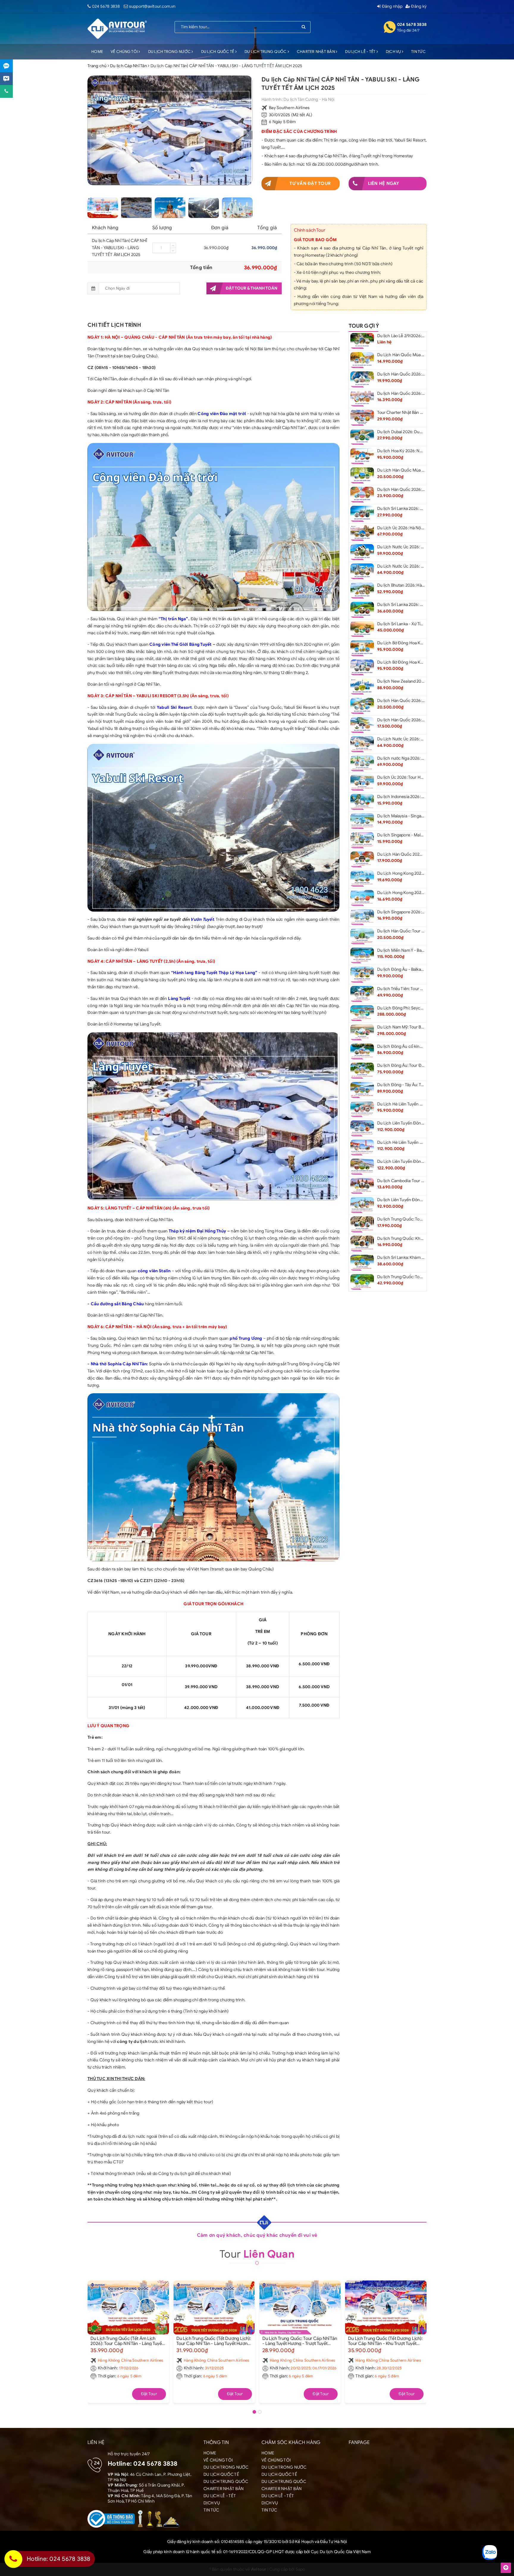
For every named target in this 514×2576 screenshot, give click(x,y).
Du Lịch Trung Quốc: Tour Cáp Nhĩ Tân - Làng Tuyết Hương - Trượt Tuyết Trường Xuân (300, 2341)
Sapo (300, 2569)
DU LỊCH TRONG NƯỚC (170, 52)
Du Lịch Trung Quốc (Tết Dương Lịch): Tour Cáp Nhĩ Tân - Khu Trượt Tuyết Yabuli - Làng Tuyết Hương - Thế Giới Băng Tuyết (385, 2341)
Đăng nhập (392, 6)
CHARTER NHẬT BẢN (316, 52)
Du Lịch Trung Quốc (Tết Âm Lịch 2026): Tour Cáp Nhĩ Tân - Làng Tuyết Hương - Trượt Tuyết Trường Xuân (127, 2341)
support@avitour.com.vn (152, 6)
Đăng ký (418, 6)
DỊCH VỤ (394, 52)
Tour (257, 2254)
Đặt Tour (149, 2394)
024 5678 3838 (106, 6)
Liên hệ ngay (384, 183)
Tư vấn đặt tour (310, 183)
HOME (97, 52)
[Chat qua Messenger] (6, 79)
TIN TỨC (418, 52)
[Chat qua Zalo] (6, 66)
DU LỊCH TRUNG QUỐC (266, 52)
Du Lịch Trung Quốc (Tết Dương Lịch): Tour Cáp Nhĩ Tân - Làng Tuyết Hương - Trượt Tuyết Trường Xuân (214, 2341)
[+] (173, 245)
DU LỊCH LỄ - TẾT (361, 52)
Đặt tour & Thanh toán (251, 288)
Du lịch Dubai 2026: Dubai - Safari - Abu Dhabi (420, 432)
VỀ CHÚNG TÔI (125, 52)
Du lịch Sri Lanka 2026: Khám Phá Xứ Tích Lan (419, 605)
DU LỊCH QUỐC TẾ (218, 52)
